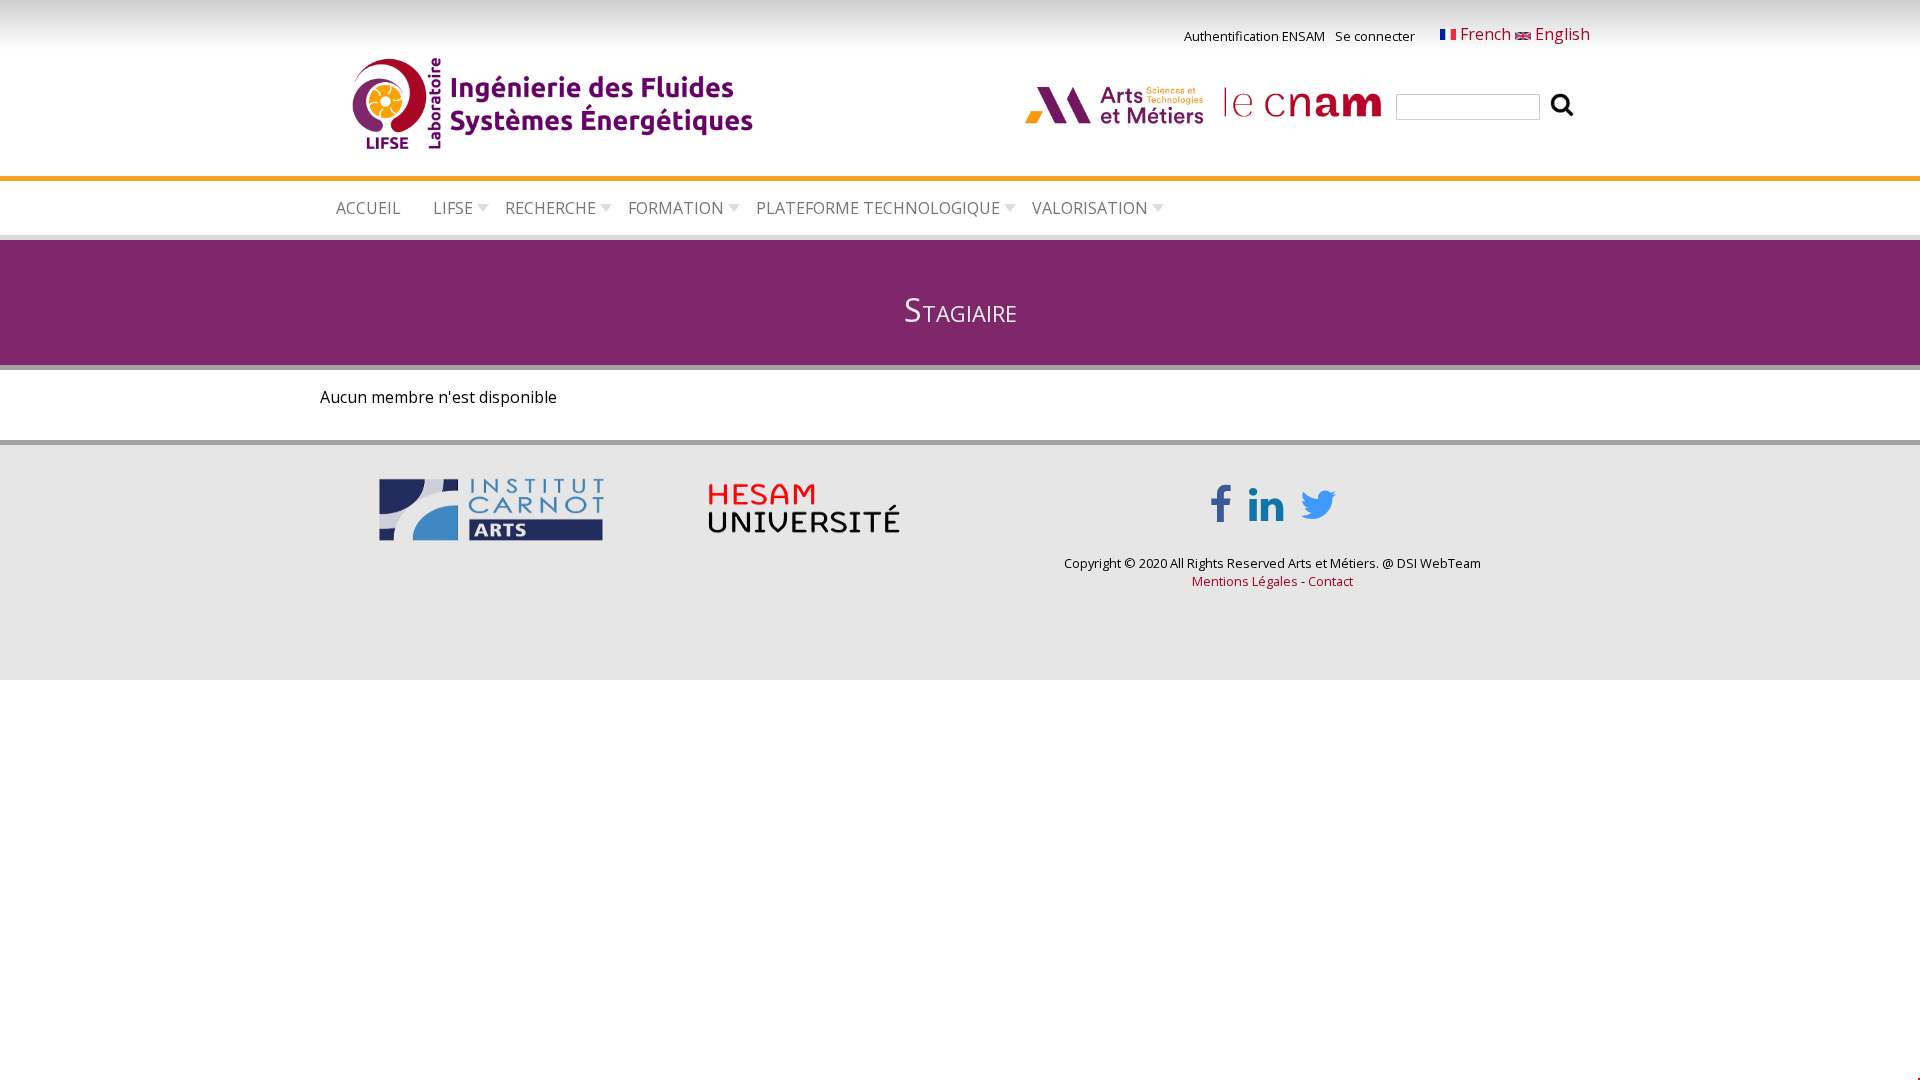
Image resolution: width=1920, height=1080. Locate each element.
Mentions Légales (1245, 581)
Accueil (368, 208)
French (1485, 34)
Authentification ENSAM (1254, 36)
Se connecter (1375, 36)
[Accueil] (554, 107)
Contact (1330, 581)
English (1560, 34)
